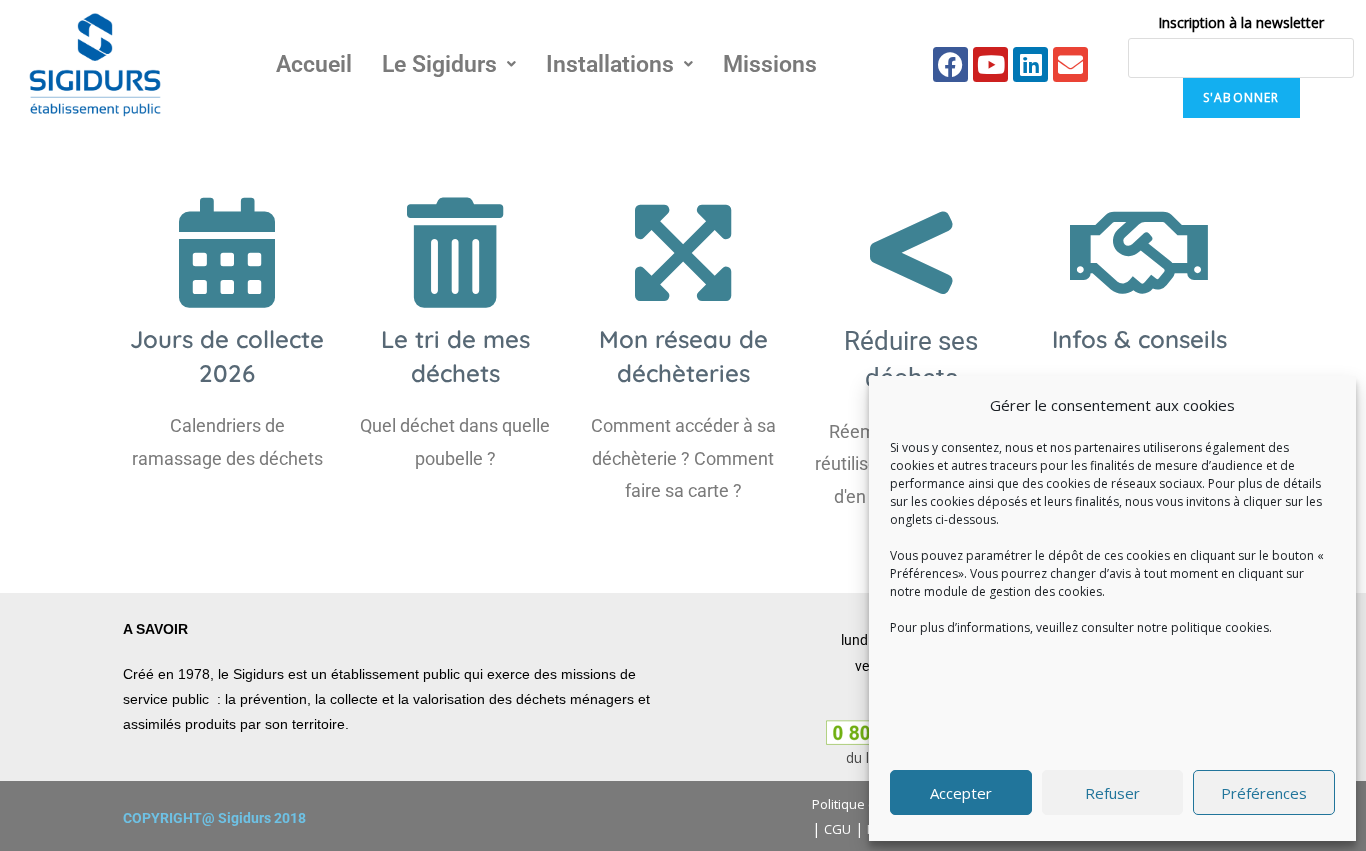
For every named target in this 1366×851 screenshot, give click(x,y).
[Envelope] (1070, 64)
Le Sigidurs (439, 64)
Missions (770, 64)
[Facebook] (950, 64)
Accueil (314, 64)
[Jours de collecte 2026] (227, 253)
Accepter (961, 793)
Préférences (1264, 793)
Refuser (1112, 793)
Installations (610, 64)
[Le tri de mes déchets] (455, 253)
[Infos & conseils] (1139, 253)
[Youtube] (990, 64)
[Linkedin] (1030, 64)
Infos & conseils (1139, 339)
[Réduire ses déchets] (911, 253)
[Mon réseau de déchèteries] (683, 253)
